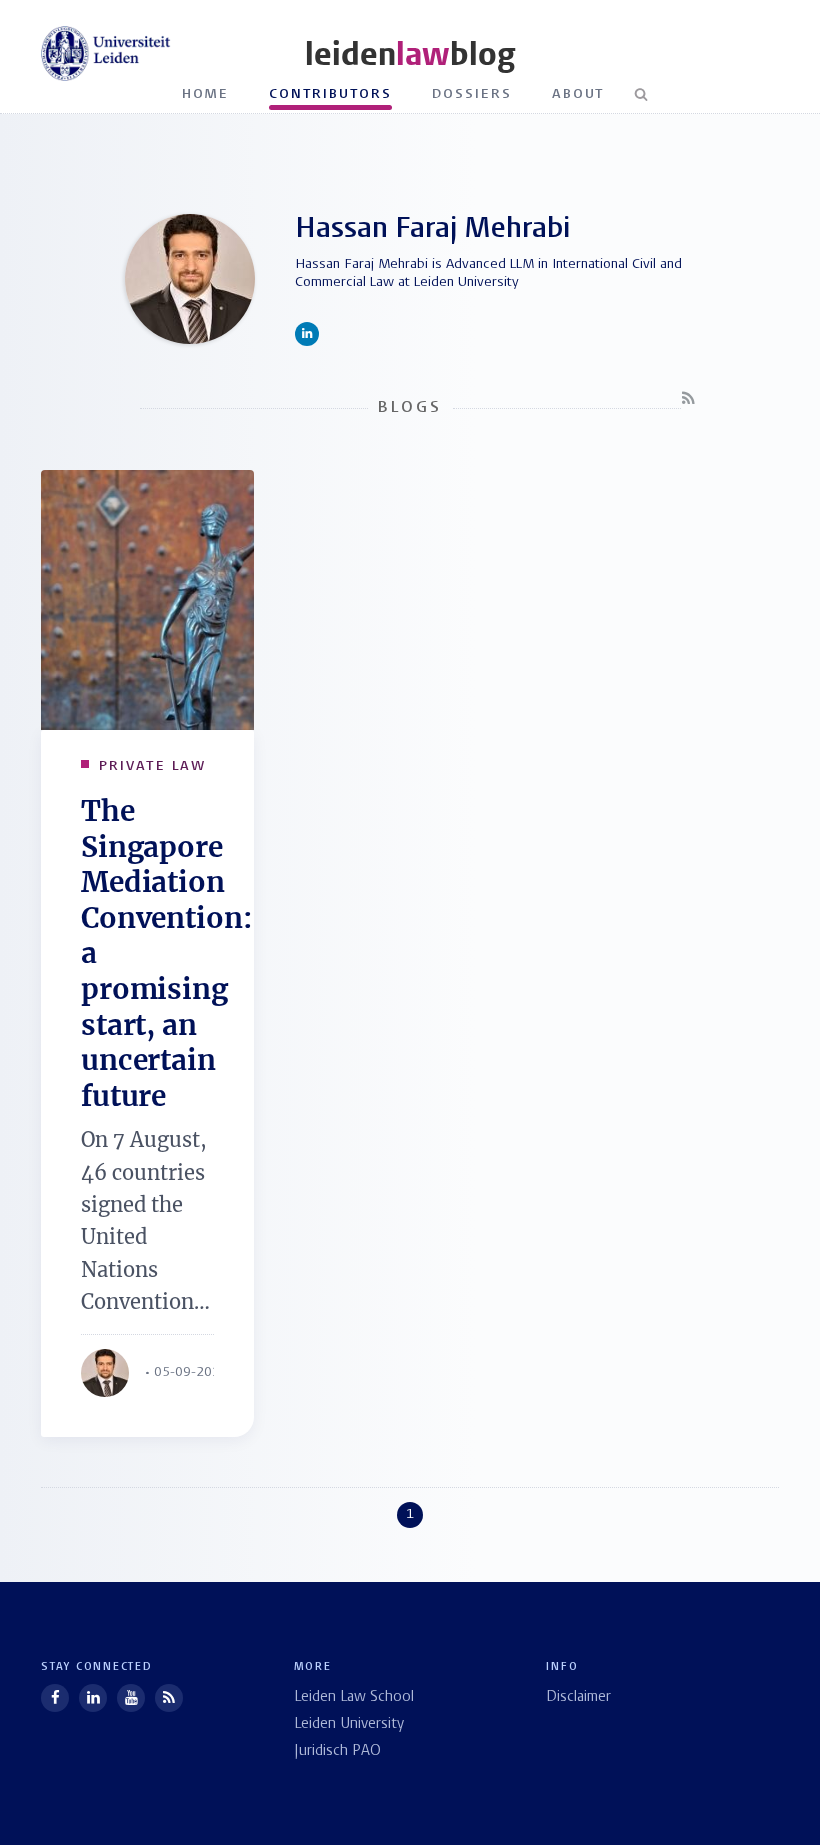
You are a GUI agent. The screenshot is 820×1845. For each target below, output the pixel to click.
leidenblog (410, 54)
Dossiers (472, 94)
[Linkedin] (93, 1698)
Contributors (330, 94)
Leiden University (349, 1724)
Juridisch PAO (337, 1751)
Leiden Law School (354, 1697)
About (578, 94)
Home (206, 94)
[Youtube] (131, 1698)
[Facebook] (55, 1698)
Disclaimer (578, 1697)
